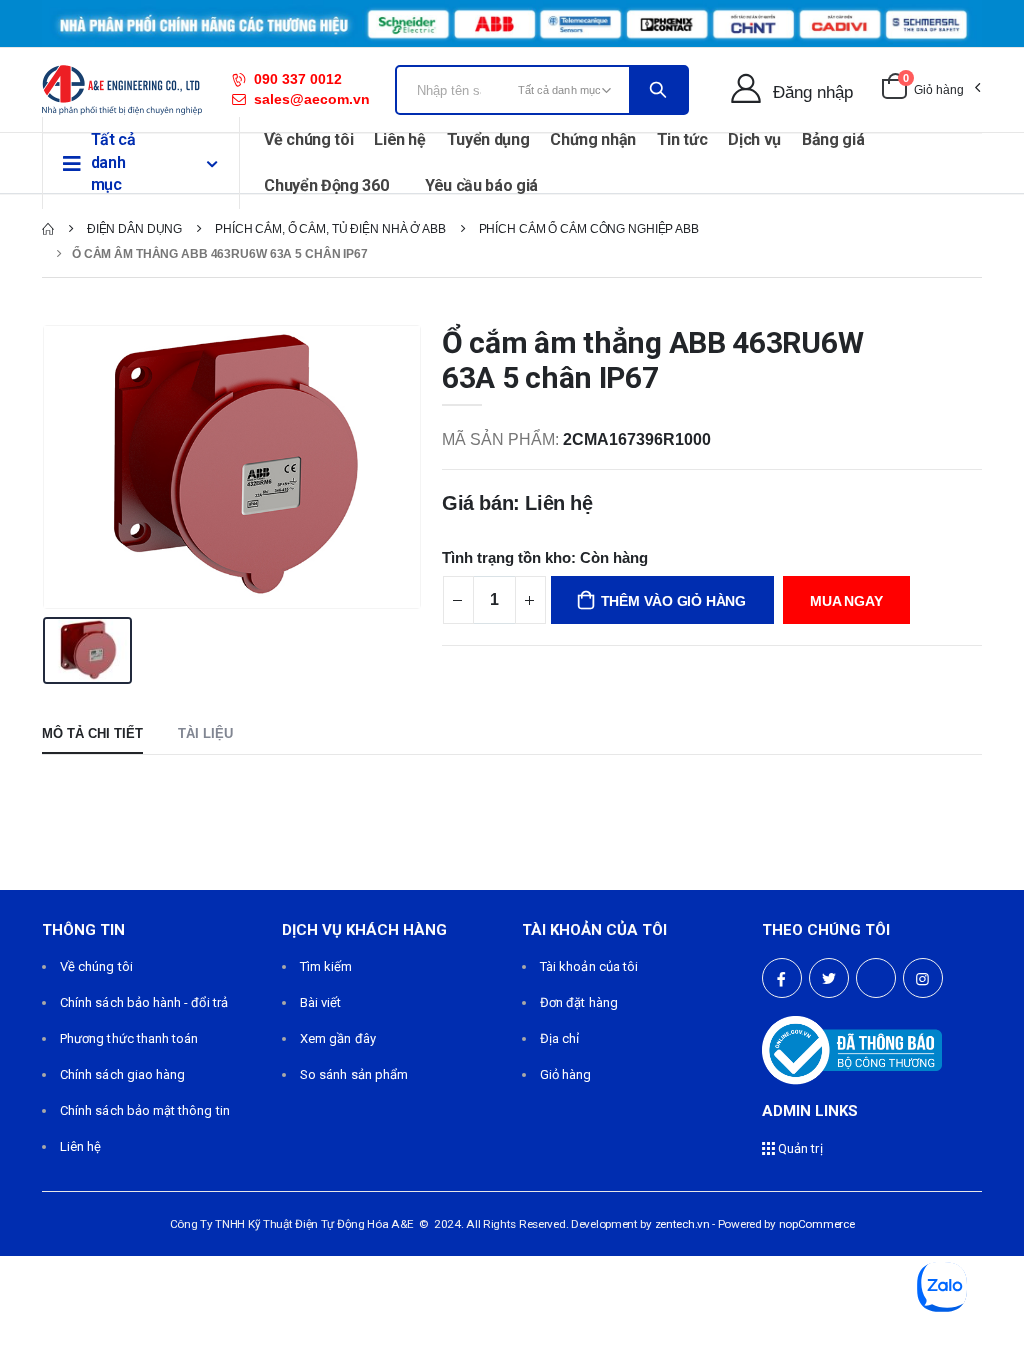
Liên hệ (400, 139)
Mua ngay (846, 601)
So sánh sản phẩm (354, 1074)
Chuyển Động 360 (326, 185)
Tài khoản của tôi (589, 966)
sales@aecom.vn (312, 99)
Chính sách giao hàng (122, 1074)
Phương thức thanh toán (129, 1038)
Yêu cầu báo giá (481, 185)
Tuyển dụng (488, 139)
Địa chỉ (559, 1038)
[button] (930, 90)
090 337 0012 (298, 79)
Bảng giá (833, 139)
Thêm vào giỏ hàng (673, 601)
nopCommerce (817, 1224)
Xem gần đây (338, 1038)
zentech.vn (682, 1224)
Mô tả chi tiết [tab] (92, 733)
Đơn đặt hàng (579, 1002)
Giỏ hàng (566, 1074)
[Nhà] (48, 229)
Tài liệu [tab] (205, 733)
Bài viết (321, 1002)
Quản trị (799, 1148)
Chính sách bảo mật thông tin (145, 1110)
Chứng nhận (593, 139)
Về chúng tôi (308, 139)
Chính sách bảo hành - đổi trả (144, 1002)
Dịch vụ (754, 139)
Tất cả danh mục (113, 162)
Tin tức (682, 139)
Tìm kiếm (326, 966)
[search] (658, 90)
